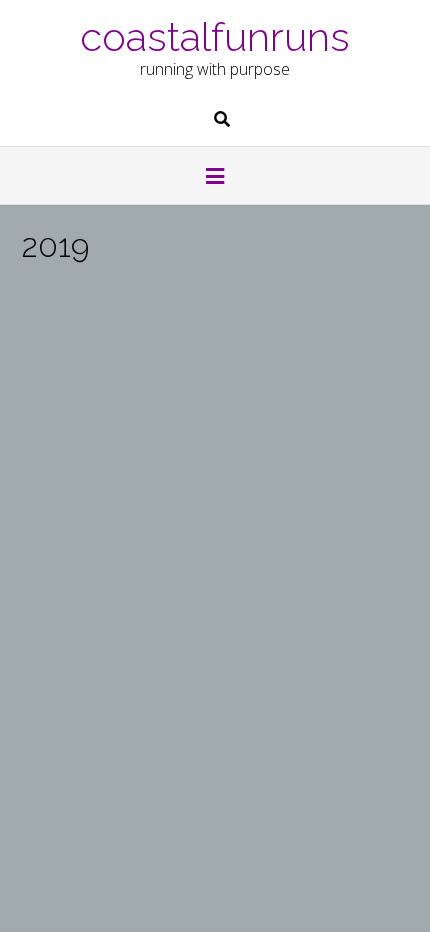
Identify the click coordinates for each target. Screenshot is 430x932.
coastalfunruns (215, 35)
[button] (215, 178)
